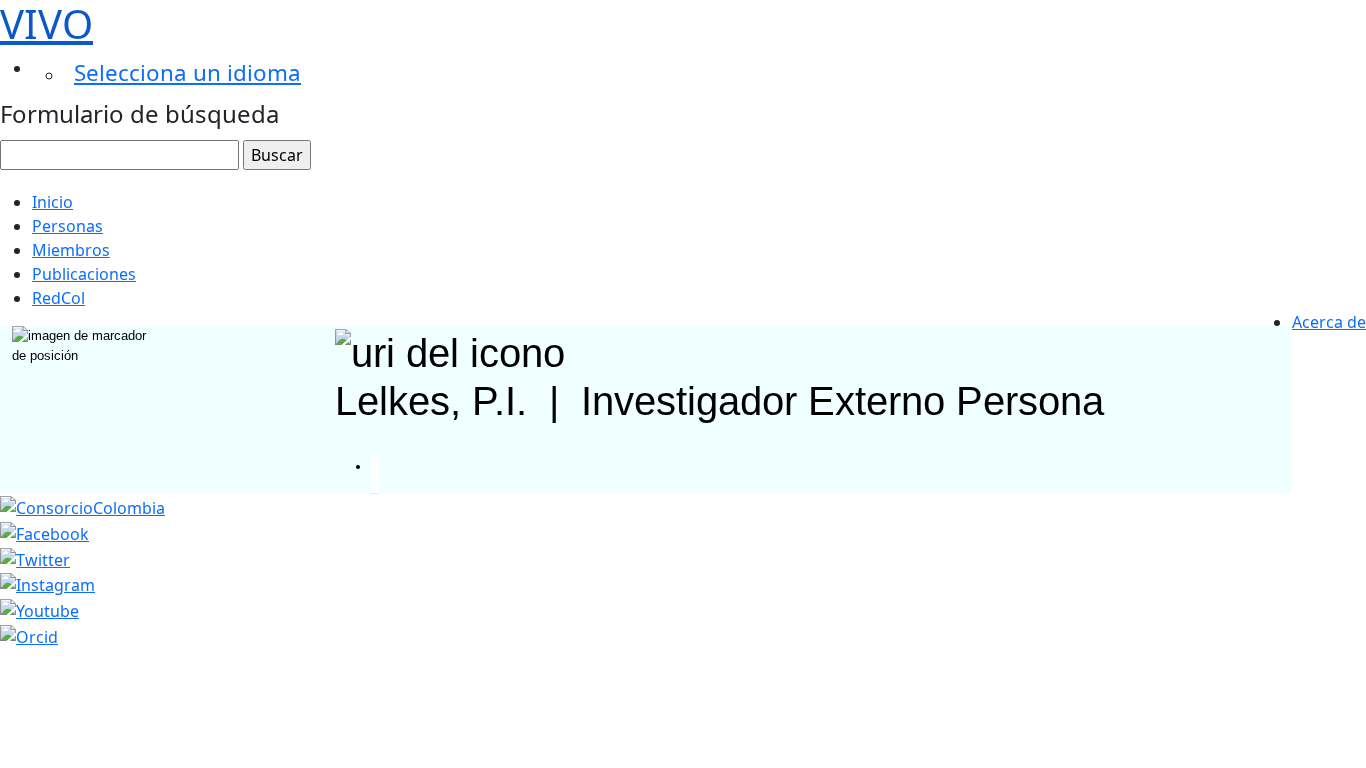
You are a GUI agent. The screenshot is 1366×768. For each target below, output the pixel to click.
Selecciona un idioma (187, 72)
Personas (67, 226)
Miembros (71, 250)
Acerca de (1329, 322)
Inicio (52, 202)
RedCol (58, 298)
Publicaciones (84, 274)
